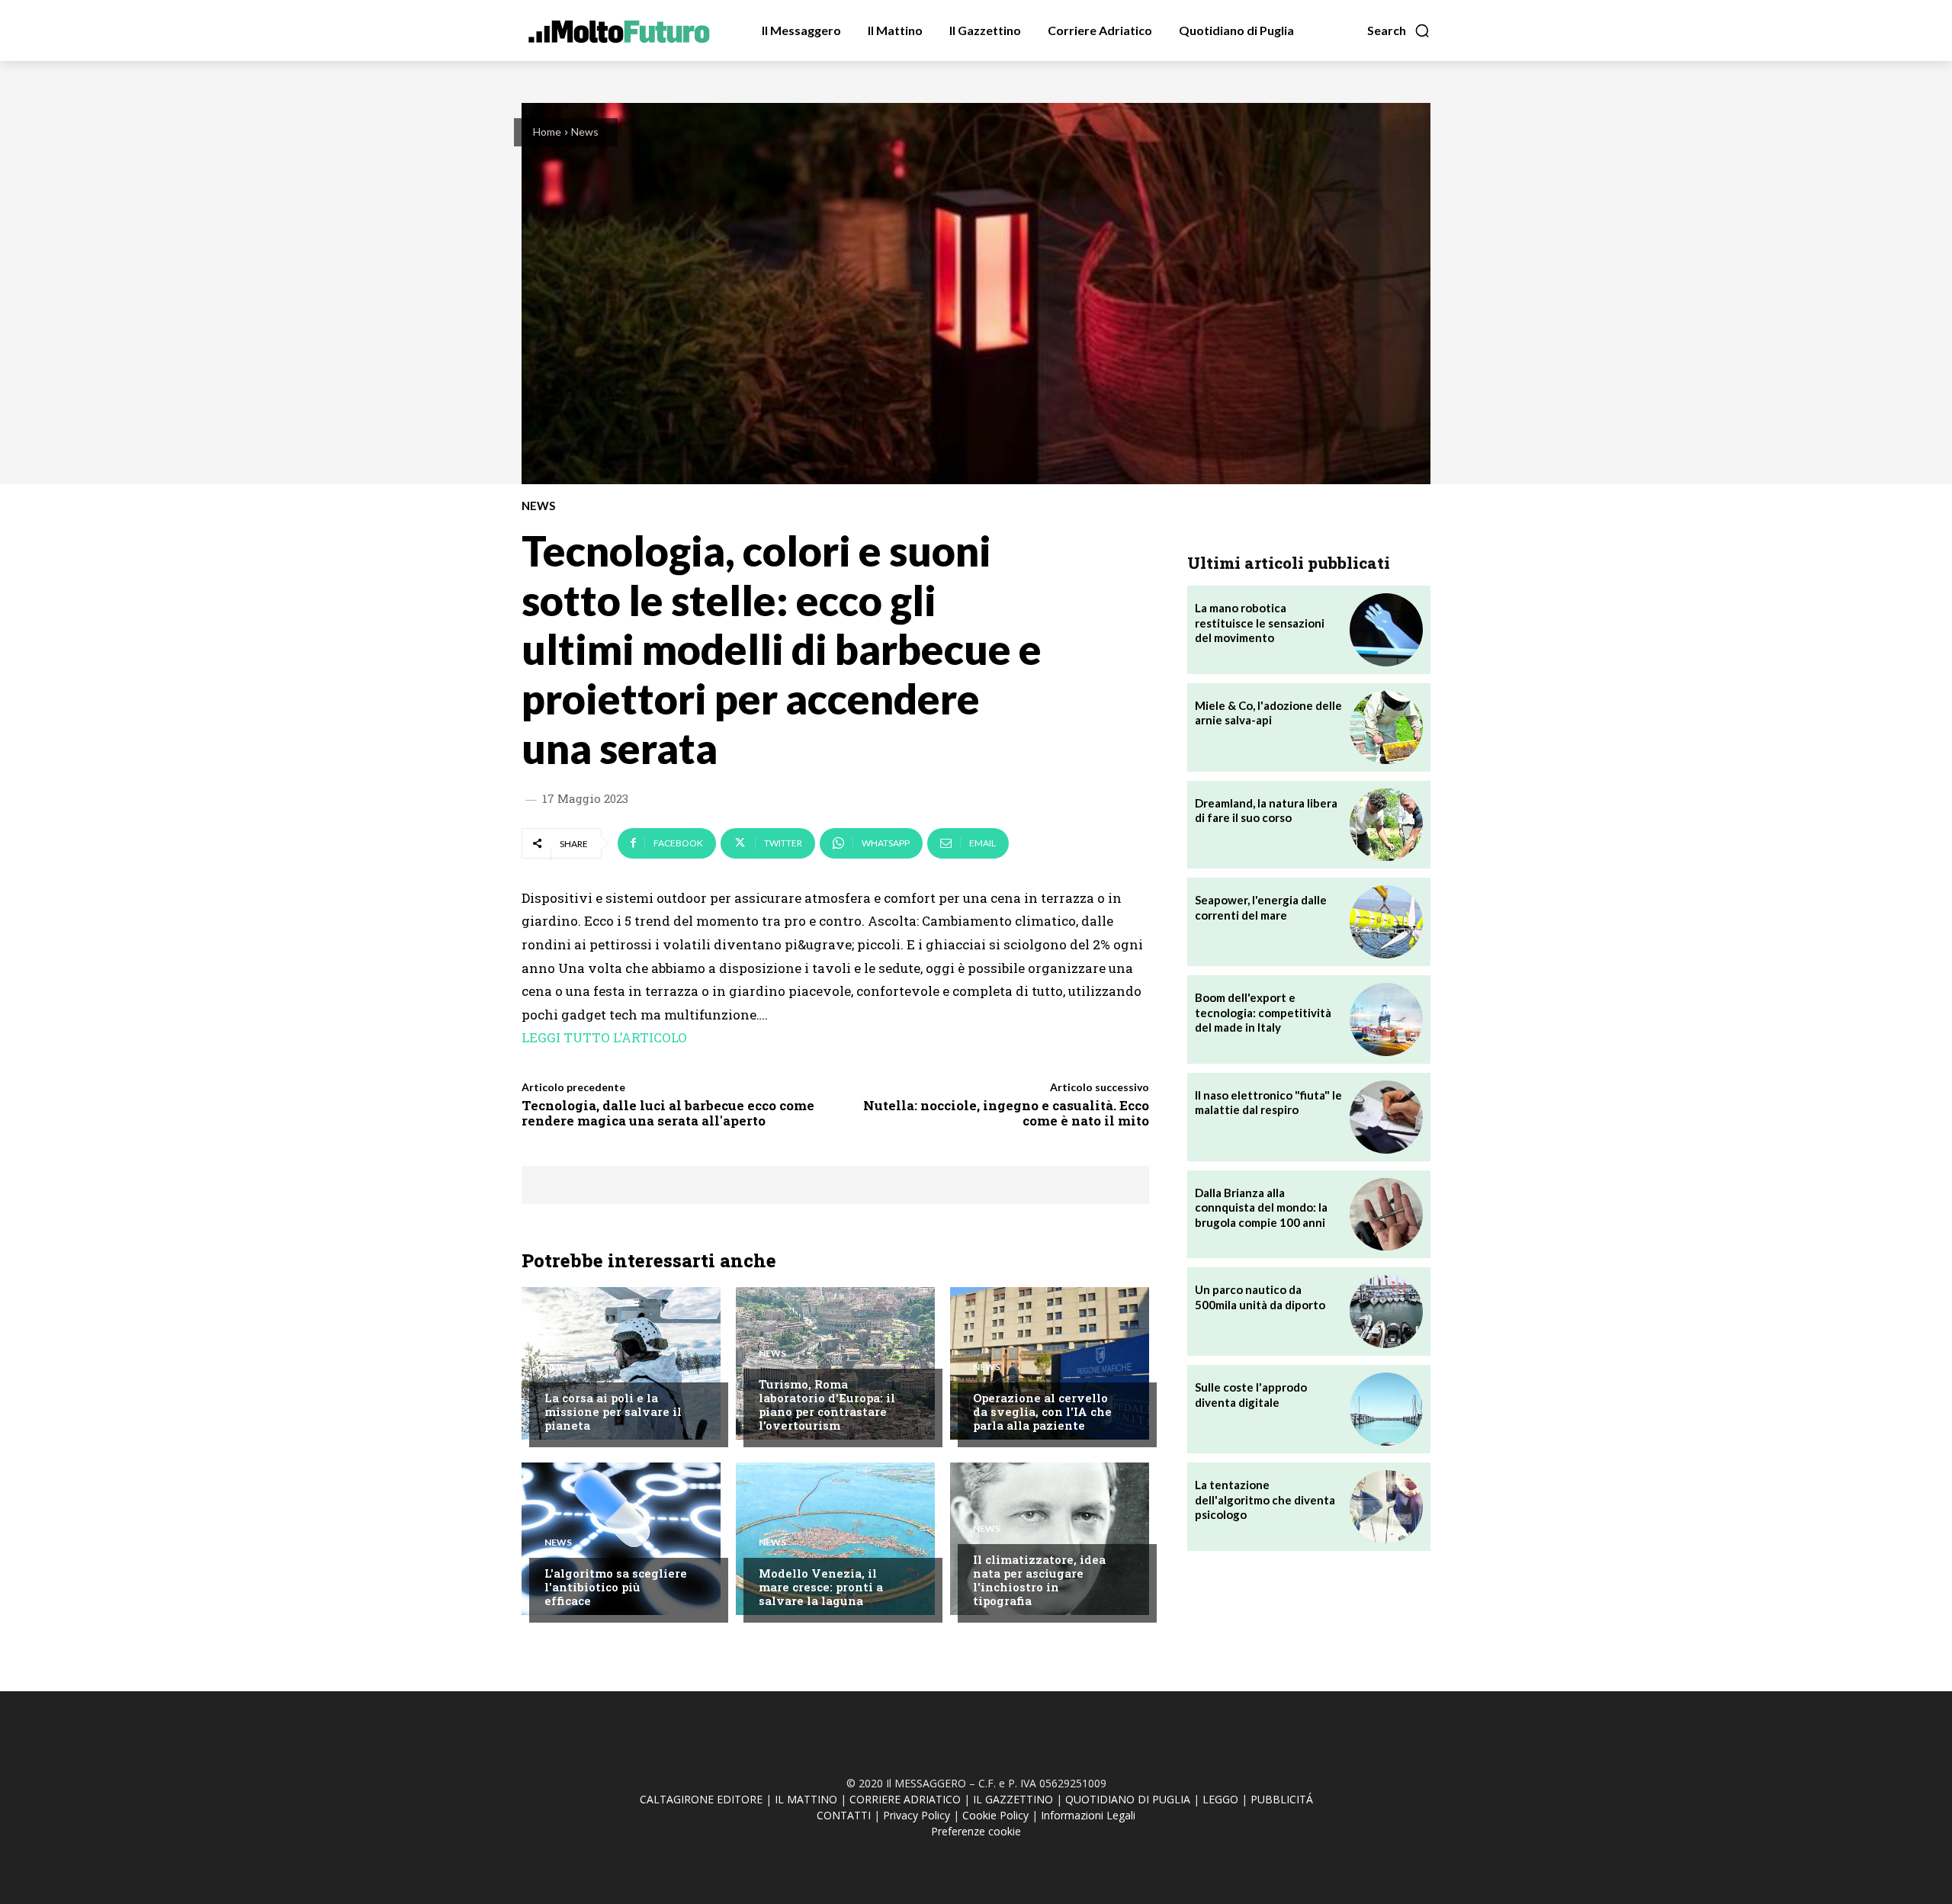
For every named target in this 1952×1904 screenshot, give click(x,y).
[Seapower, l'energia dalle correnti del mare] (1386, 922)
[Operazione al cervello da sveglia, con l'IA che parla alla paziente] (1050, 1363)
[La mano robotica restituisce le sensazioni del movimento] (1386, 630)
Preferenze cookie (976, 1831)
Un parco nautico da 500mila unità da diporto (1260, 1297)
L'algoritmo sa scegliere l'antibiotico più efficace (616, 1587)
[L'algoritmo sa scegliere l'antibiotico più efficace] (621, 1539)
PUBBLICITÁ (1282, 1799)
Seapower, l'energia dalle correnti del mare (1261, 907)
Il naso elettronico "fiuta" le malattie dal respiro (1268, 1103)
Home (547, 132)
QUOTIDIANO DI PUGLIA (1128, 1799)
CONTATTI (844, 1815)
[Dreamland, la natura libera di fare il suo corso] (1386, 825)
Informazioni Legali (1088, 1815)
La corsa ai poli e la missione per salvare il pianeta (613, 1411)
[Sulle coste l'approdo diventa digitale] (1386, 1409)
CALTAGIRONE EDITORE (701, 1799)
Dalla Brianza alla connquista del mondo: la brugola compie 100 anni (1261, 1207)
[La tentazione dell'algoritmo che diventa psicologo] (1386, 1507)
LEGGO (1220, 1799)
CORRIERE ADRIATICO (905, 1799)
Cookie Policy (995, 1815)
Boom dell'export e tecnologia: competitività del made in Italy (1263, 1012)
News (585, 132)
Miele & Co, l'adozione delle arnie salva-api (1268, 713)
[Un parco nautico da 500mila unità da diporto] (1386, 1312)
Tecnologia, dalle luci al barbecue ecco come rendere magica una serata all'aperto (668, 1113)
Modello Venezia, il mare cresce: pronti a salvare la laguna (821, 1587)
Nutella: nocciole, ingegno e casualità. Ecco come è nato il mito (1006, 1113)
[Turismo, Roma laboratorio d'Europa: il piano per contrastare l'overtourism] (835, 1363)
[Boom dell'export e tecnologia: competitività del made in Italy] (1386, 1019)
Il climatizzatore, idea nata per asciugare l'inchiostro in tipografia (1039, 1580)
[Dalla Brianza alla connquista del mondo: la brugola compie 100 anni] (1386, 1215)
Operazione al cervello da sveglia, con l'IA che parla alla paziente (1042, 1411)
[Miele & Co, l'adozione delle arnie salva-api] (1386, 727)
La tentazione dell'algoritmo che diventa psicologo (1265, 1499)
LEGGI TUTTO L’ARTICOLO (604, 1037)
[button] (1399, 31)
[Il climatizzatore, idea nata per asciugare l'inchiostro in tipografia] (1050, 1539)
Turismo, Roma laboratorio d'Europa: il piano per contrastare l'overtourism (827, 1405)
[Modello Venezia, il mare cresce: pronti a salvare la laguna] (835, 1539)
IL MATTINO (806, 1799)
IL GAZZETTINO (1013, 1799)
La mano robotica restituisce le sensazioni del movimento (1260, 623)
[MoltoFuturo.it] (619, 29)
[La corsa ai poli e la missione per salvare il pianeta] (621, 1363)
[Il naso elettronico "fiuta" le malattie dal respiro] (1386, 1117)
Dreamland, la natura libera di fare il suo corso (1266, 811)
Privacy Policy (917, 1815)
